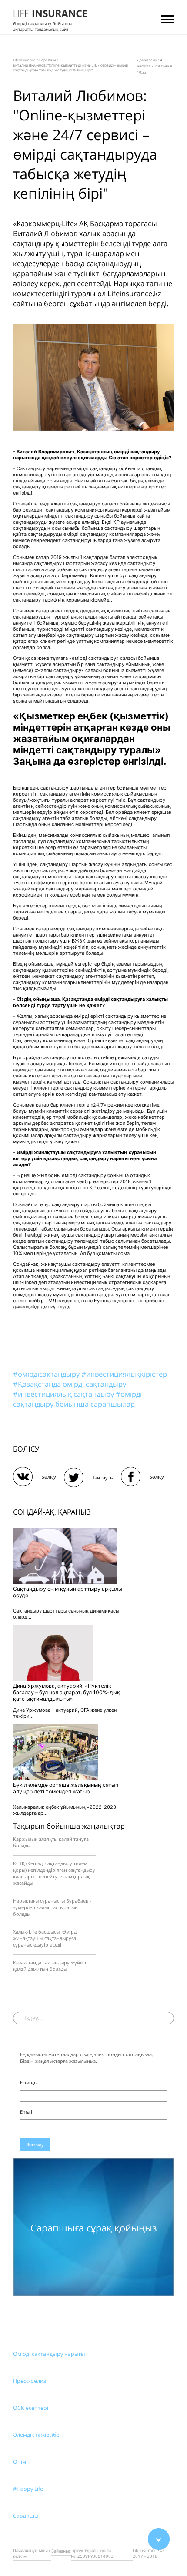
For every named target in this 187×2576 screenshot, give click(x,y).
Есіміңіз (29, 2083)
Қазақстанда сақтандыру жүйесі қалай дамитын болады (50, 1966)
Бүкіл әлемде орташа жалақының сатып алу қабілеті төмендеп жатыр (66, 1788)
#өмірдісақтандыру (47, 1374)
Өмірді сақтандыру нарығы (49, 2354)
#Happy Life (28, 2489)
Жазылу (35, 2144)
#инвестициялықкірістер (124, 1374)
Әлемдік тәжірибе (36, 2435)
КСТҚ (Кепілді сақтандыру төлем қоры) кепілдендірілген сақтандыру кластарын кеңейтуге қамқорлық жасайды (54, 1873)
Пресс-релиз (30, 2381)
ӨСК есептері (31, 2408)
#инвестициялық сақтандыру (64, 1394)
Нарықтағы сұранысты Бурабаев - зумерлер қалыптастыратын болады (52, 1907)
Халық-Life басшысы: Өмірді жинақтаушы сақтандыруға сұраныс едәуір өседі (45, 1938)
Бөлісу (49, 1477)
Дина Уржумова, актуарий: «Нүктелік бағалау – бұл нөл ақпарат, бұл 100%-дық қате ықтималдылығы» (67, 1692)
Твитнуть (103, 1477)
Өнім (20, 2462)
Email (26, 2112)
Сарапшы (26, 2516)
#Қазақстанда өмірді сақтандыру (70, 1384)
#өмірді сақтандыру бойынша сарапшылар (77, 1399)
